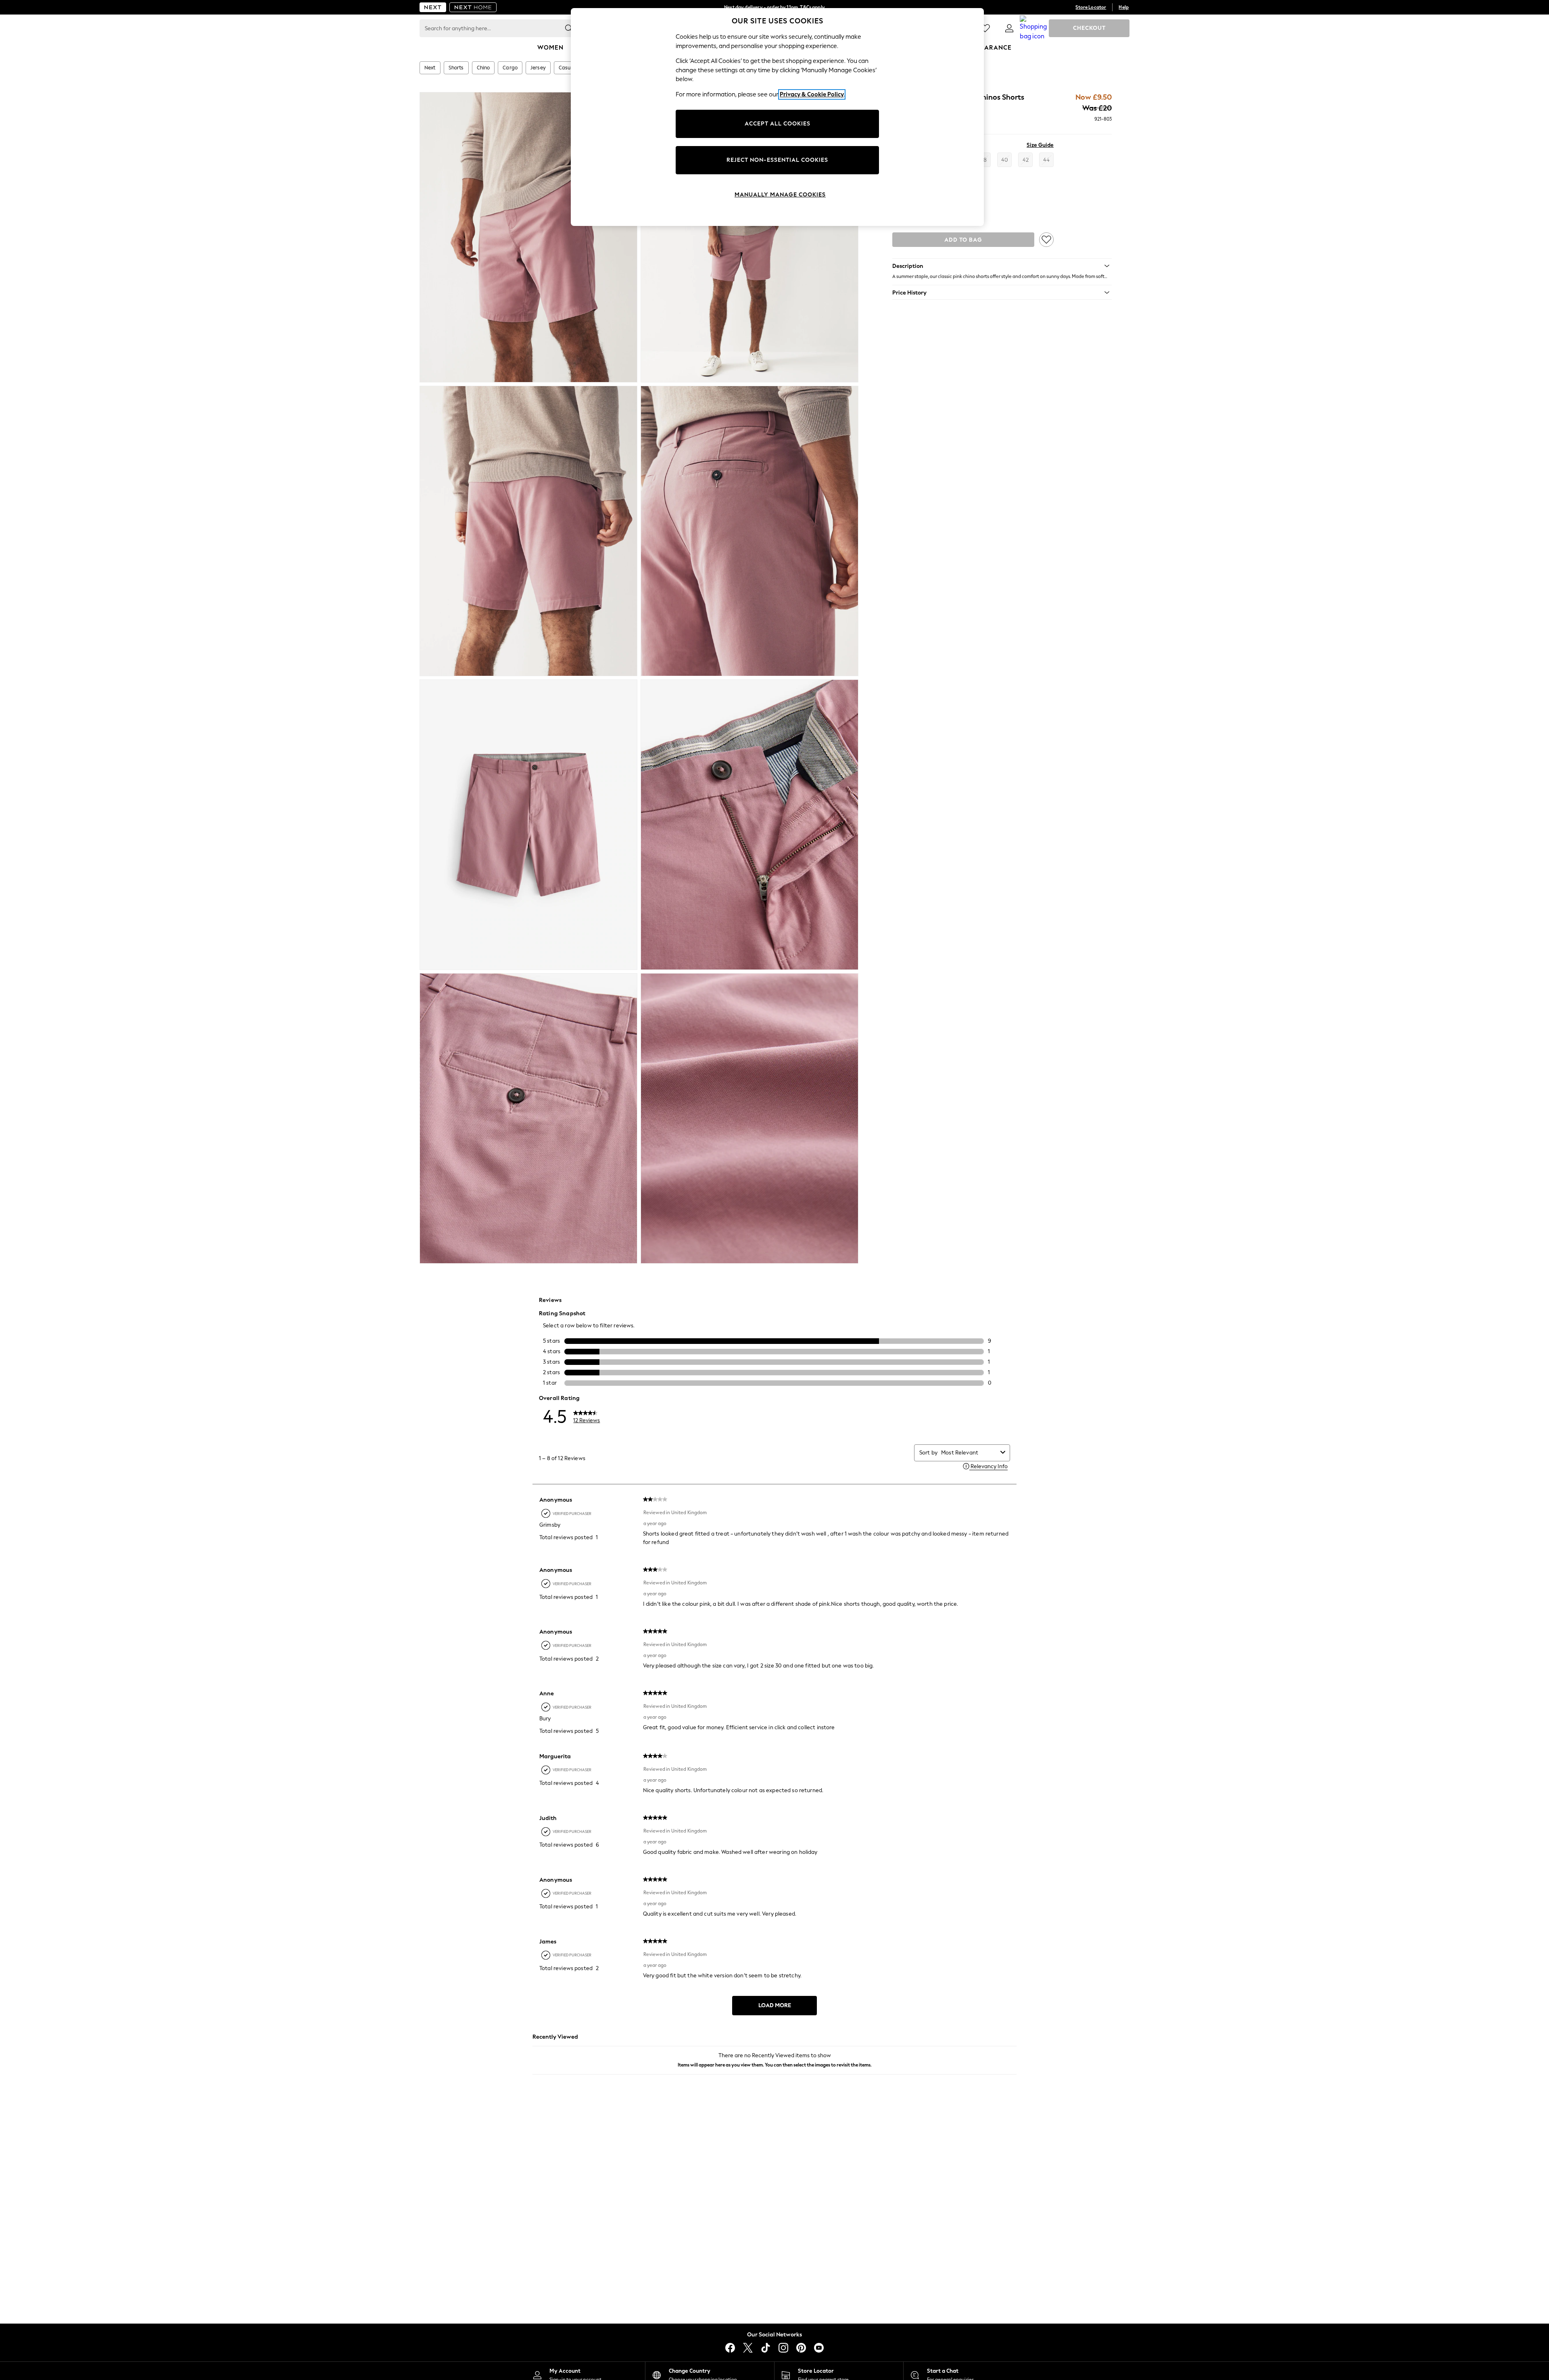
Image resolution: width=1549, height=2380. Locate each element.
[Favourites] (985, 28)
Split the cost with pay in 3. (774, 7)
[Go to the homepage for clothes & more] (433, 7)
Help (1124, 7)
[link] (1009, 28)
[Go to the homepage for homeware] (473, 7)
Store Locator (1091, 7)
